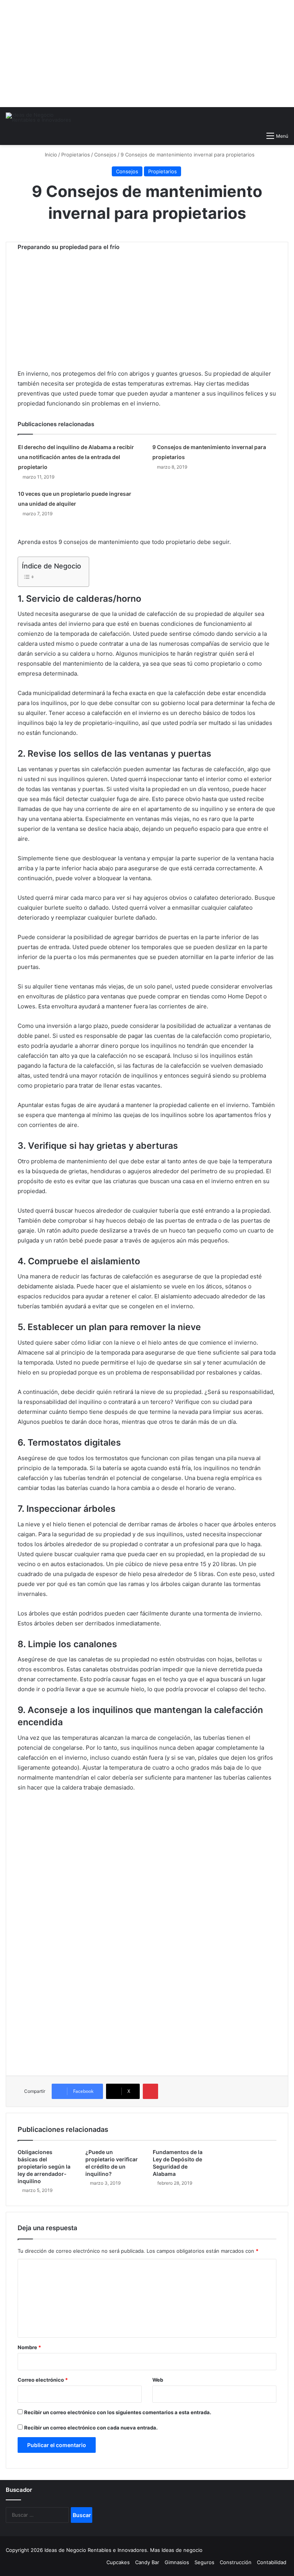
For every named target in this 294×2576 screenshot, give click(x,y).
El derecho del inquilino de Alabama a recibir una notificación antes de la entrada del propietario (76, 457)
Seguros (204, 2562)
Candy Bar (147, 2562)
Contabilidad (272, 2562)
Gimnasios (177, 2562)
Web (158, 2380)
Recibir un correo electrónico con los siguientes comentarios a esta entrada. (118, 2412)
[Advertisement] (147, 54)
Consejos (105, 155)
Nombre (29, 2347)
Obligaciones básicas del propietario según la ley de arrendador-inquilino (44, 2166)
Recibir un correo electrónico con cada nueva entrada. (91, 2428)
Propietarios (76, 155)
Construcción (236, 2562)
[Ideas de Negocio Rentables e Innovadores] (42, 117)
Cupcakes (118, 2562)
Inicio (50, 155)
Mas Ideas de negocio (176, 2550)
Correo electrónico (43, 2380)
